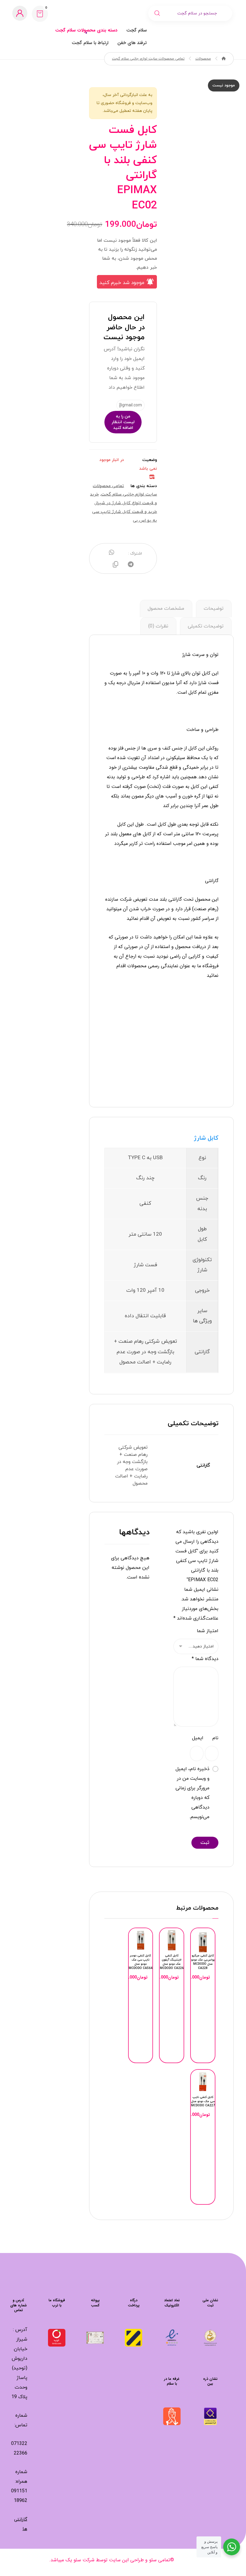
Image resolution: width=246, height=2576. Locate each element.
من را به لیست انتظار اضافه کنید (123, 422)
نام (215, 1738)
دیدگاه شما (205, 1659)
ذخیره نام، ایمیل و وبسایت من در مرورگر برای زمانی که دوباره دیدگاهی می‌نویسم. (192, 1793)
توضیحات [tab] (214, 609)
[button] (40, 14)
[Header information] (20, 13)
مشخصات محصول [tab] (166, 609)
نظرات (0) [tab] (158, 626)
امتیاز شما (208, 1631)
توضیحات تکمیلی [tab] (206, 626)
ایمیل (198, 1738)
